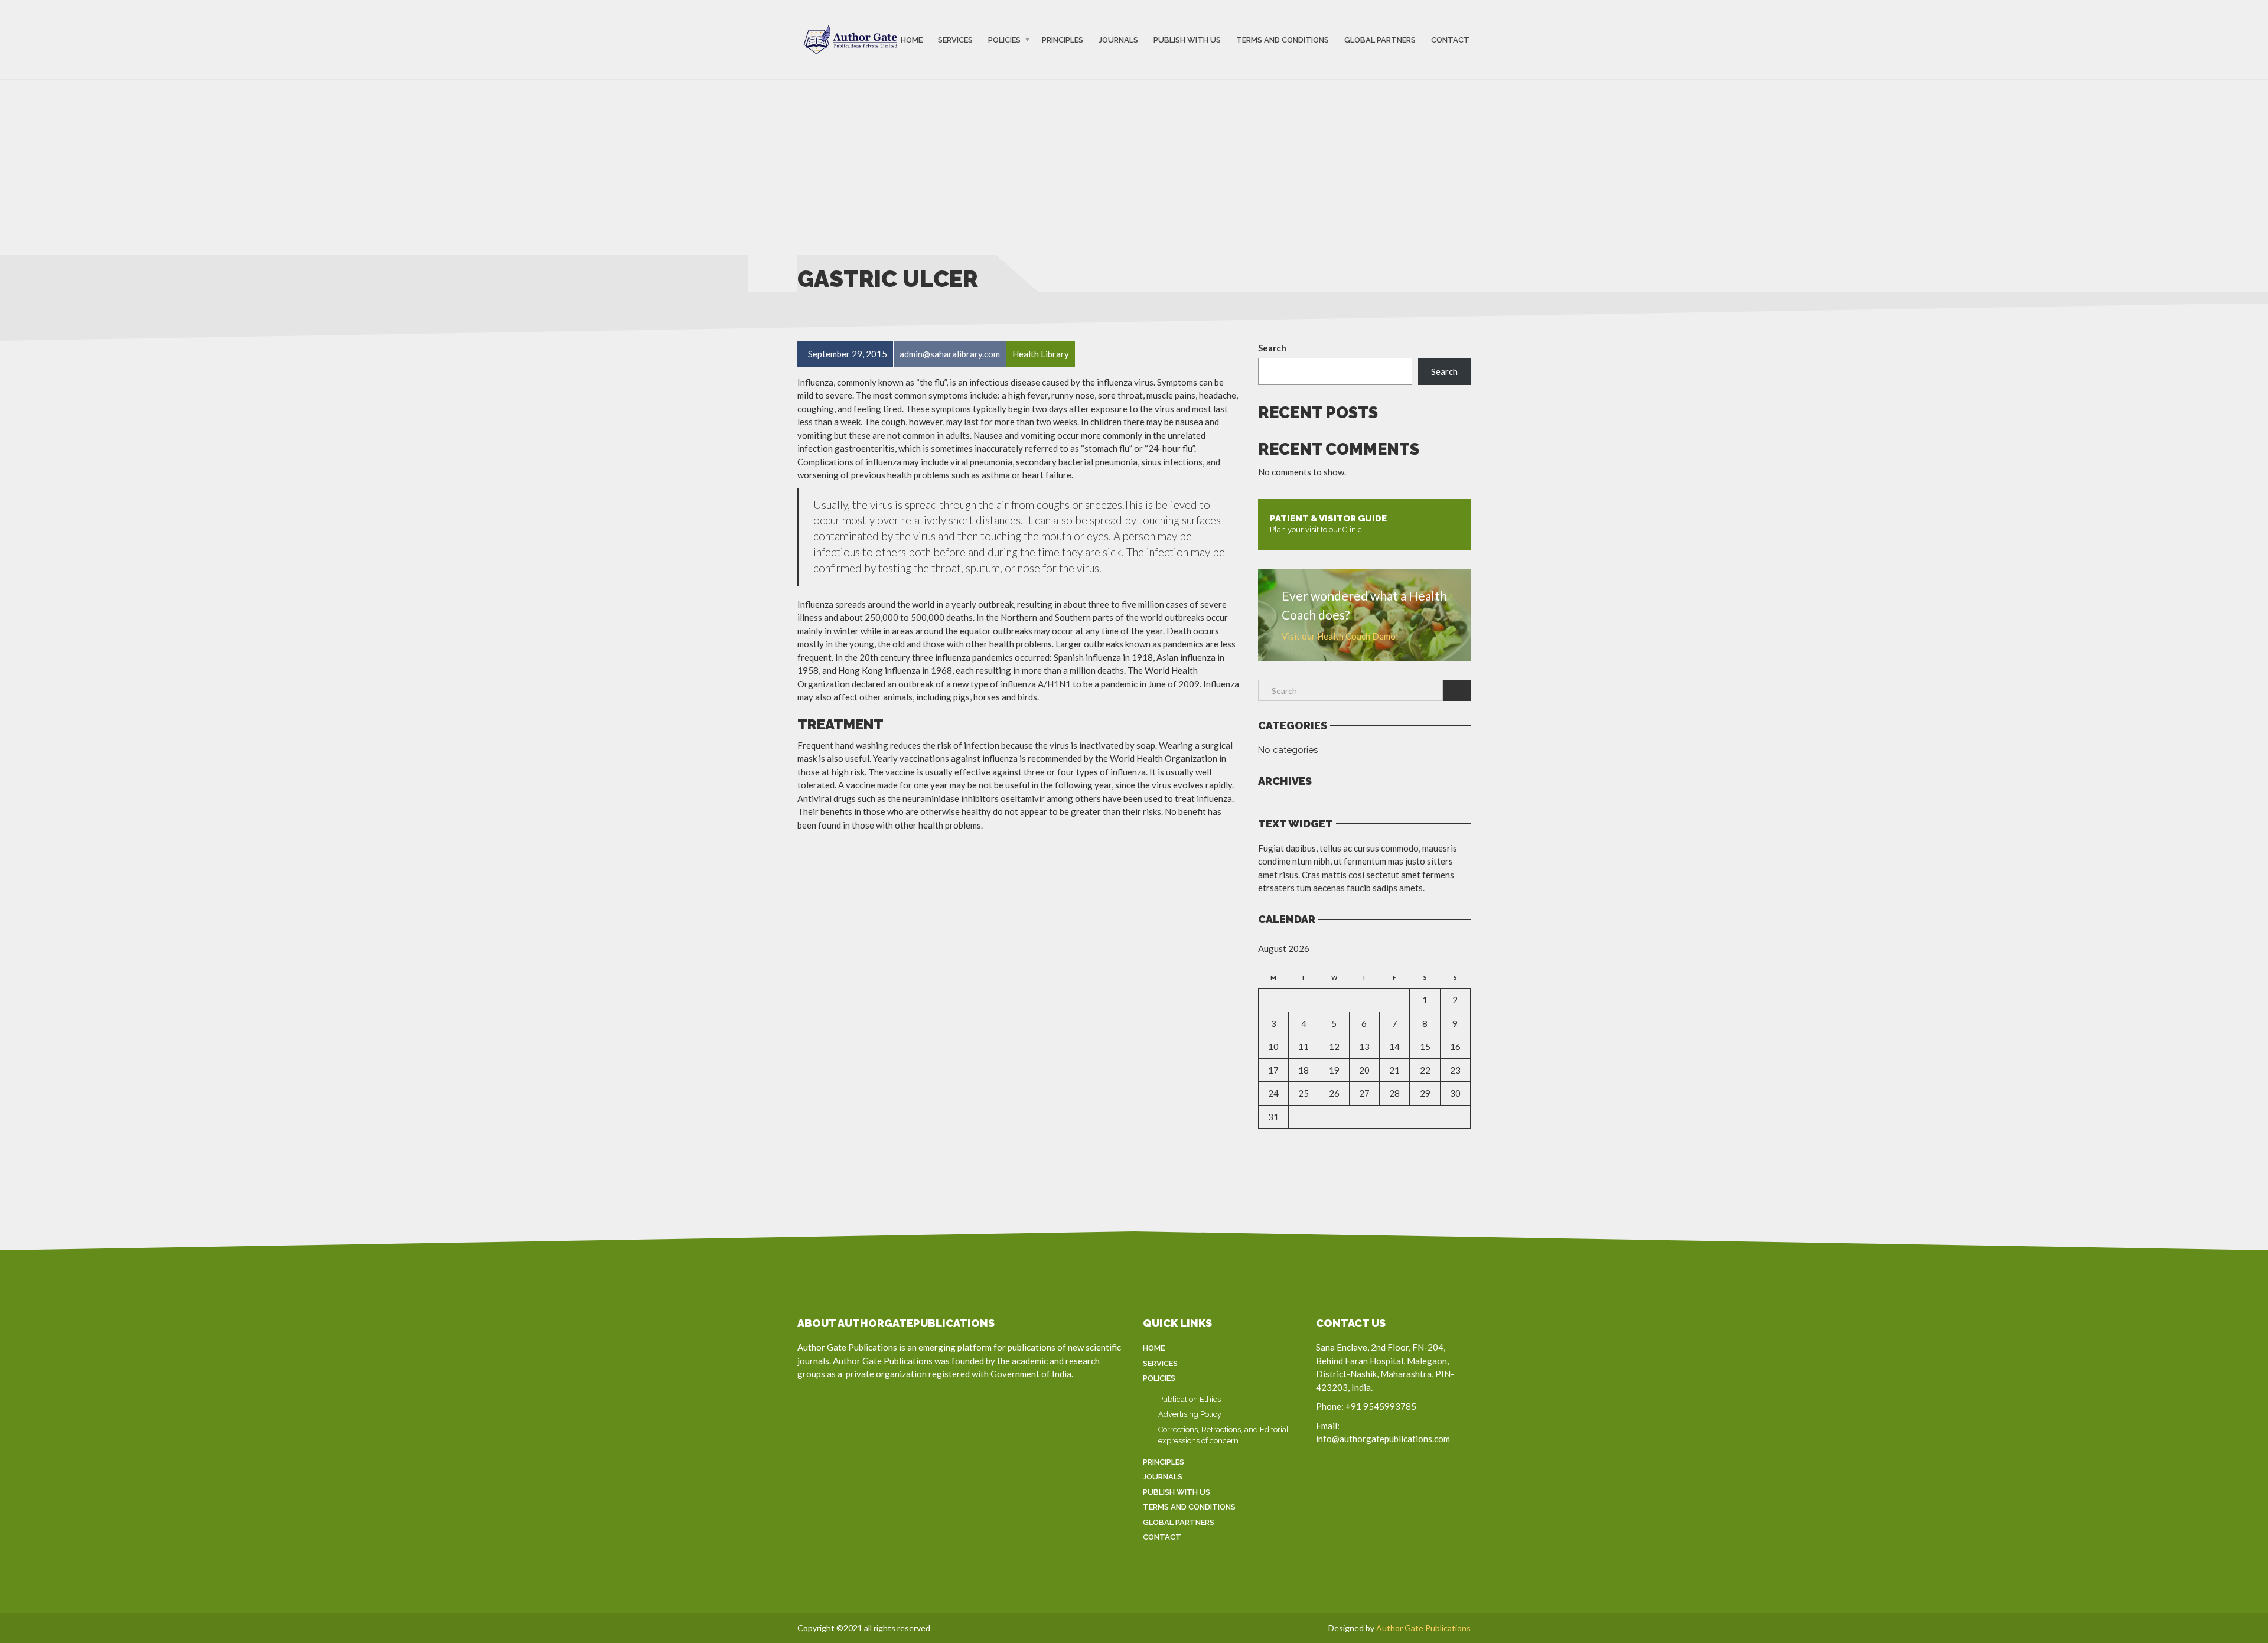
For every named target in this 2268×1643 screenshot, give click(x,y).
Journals (1118, 40)
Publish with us (1187, 40)
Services (955, 40)
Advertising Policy (1190, 1414)
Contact (1450, 40)
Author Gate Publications (1423, 1628)
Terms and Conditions (1283, 40)
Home (912, 40)
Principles (1063, 40)
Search (1272, 348)
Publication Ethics (1190, 1399)
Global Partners (1380, 40)
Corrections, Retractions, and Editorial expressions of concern (1223, 1435)
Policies (1004, 40)
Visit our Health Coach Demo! (1340, 636)
